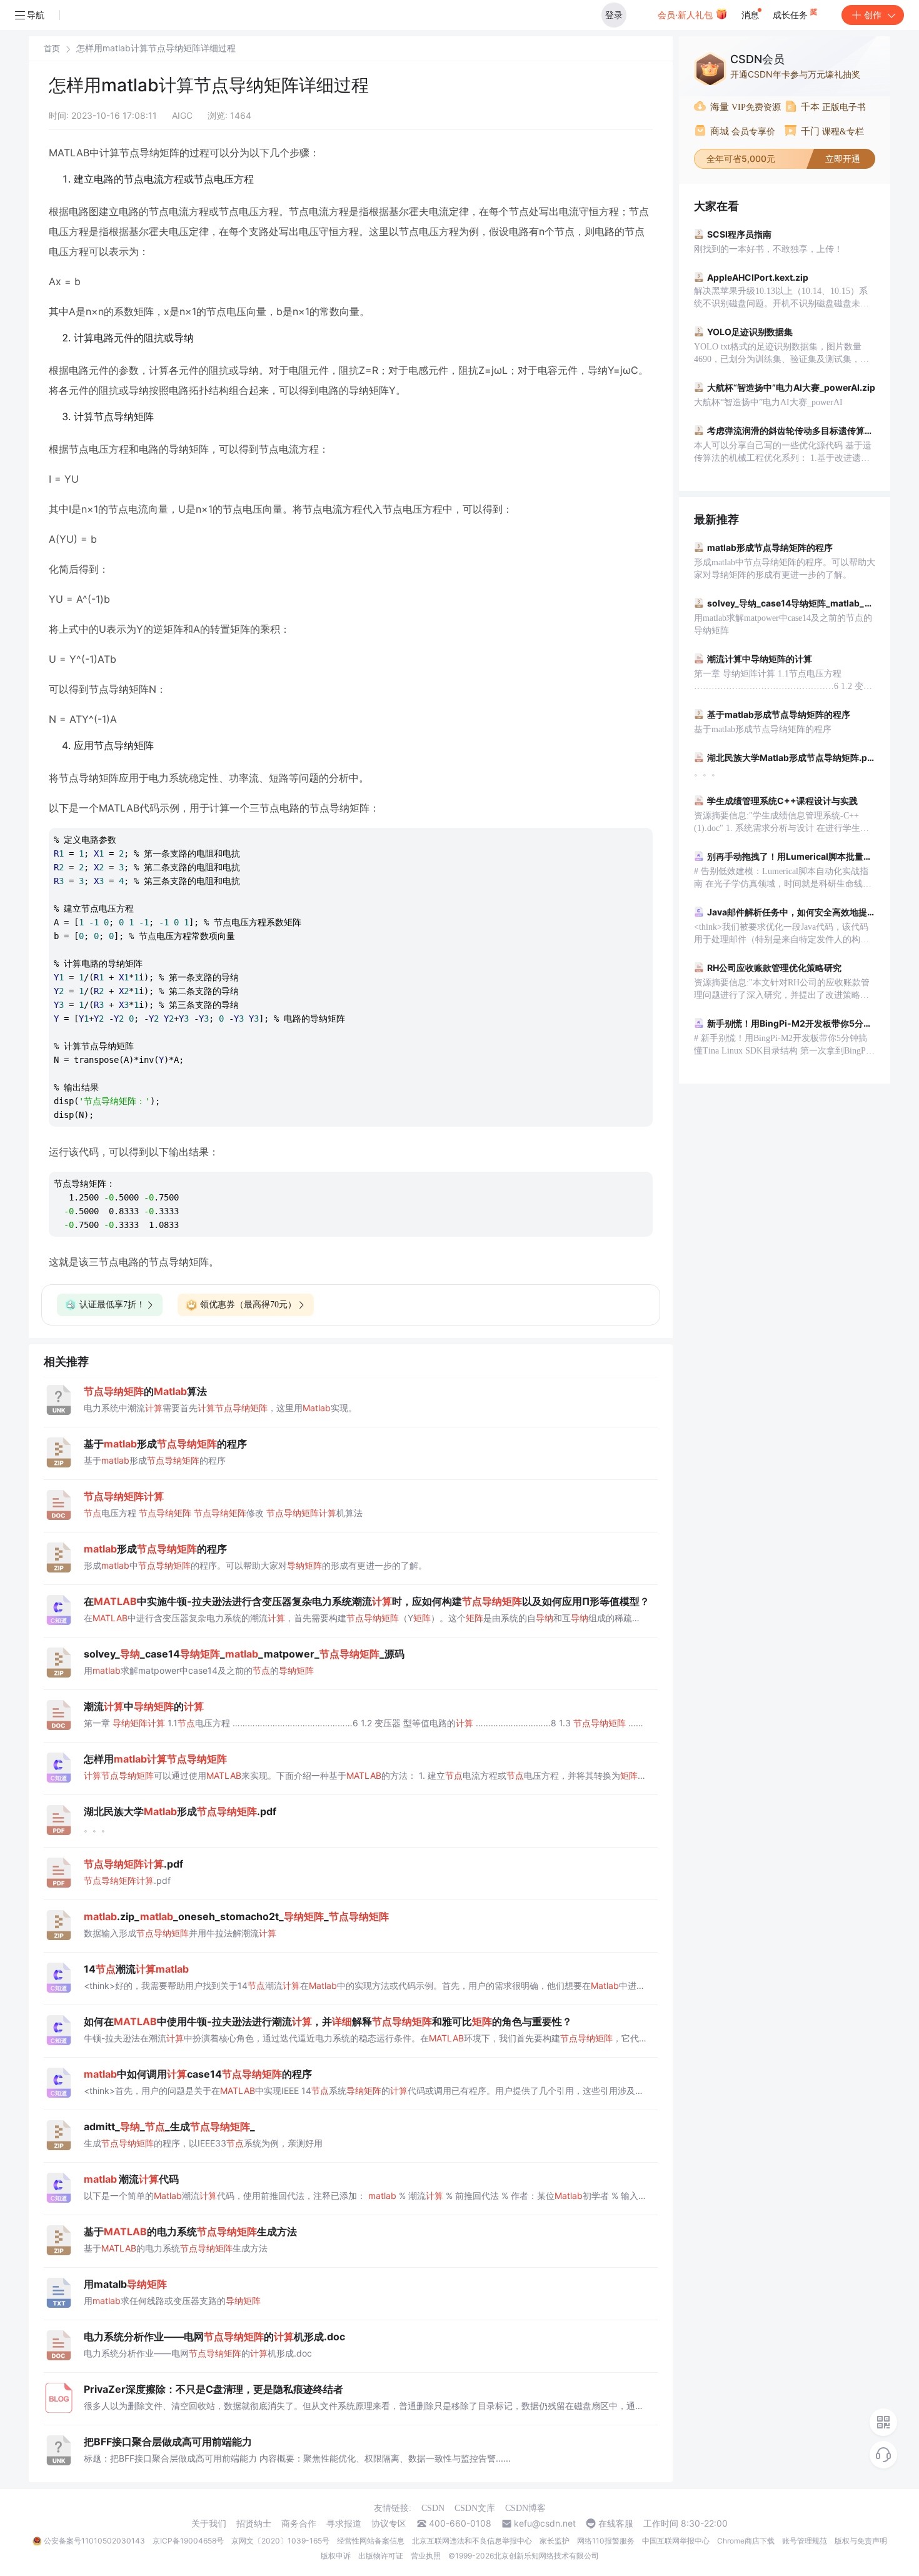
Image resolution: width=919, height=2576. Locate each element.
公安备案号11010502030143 (94, 2541)
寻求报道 (344, 2523)
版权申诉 (336, 2556)
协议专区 (389, 2523)
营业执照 (426, 2556)
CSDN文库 (475, 2508)
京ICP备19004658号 (188, 2541)
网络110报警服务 (606, 2541)
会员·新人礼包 (686, 15)
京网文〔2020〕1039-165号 (280, 2541)
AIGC (182, 115)
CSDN (433, 2508)
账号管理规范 (805, 2541)
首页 (52, 48)
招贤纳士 (254, 2523)
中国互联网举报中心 (676, 2541)
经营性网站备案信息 (371, 2541)
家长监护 (555, 2541)
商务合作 (299, 2523)
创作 (873, 15)
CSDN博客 (525, 2508)
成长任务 (791, 15)
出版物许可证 (381, 2556)
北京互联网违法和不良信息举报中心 (472, 2541)
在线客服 (616, 2523)
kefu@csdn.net (545, 2523)
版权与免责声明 (861, 2541)
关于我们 (209, 2523)
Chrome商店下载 (746, 2541)
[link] (52, 48)
